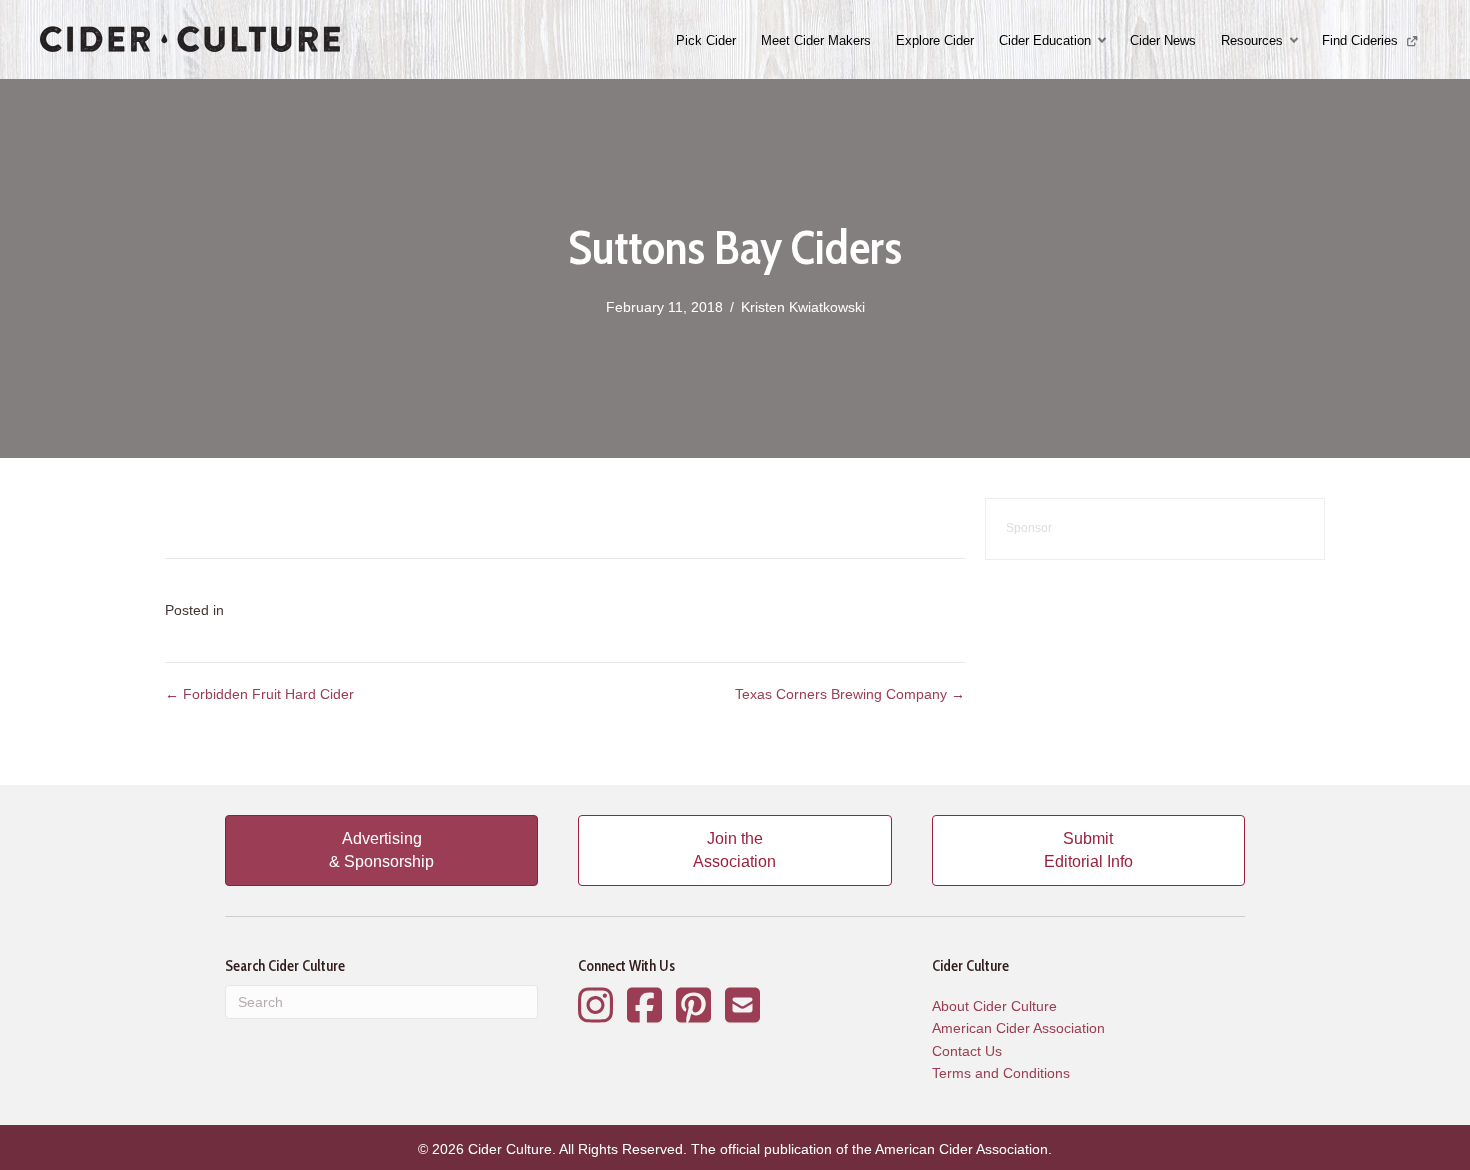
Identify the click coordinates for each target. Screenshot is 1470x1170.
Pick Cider (706, 40)
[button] (1104, 40)
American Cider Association (1018, 1028)
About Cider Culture (994, 1006)
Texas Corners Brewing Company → (850, 694)
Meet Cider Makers (816, 40)
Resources (1252, 40)
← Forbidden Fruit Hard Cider (259, 694)
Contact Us (967, 1051)
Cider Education (1045, 40)
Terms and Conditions (1001, 1073)
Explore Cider (935, 40)
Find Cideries (1362, 40)
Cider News (1163, 40)
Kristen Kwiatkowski (803, 307)
